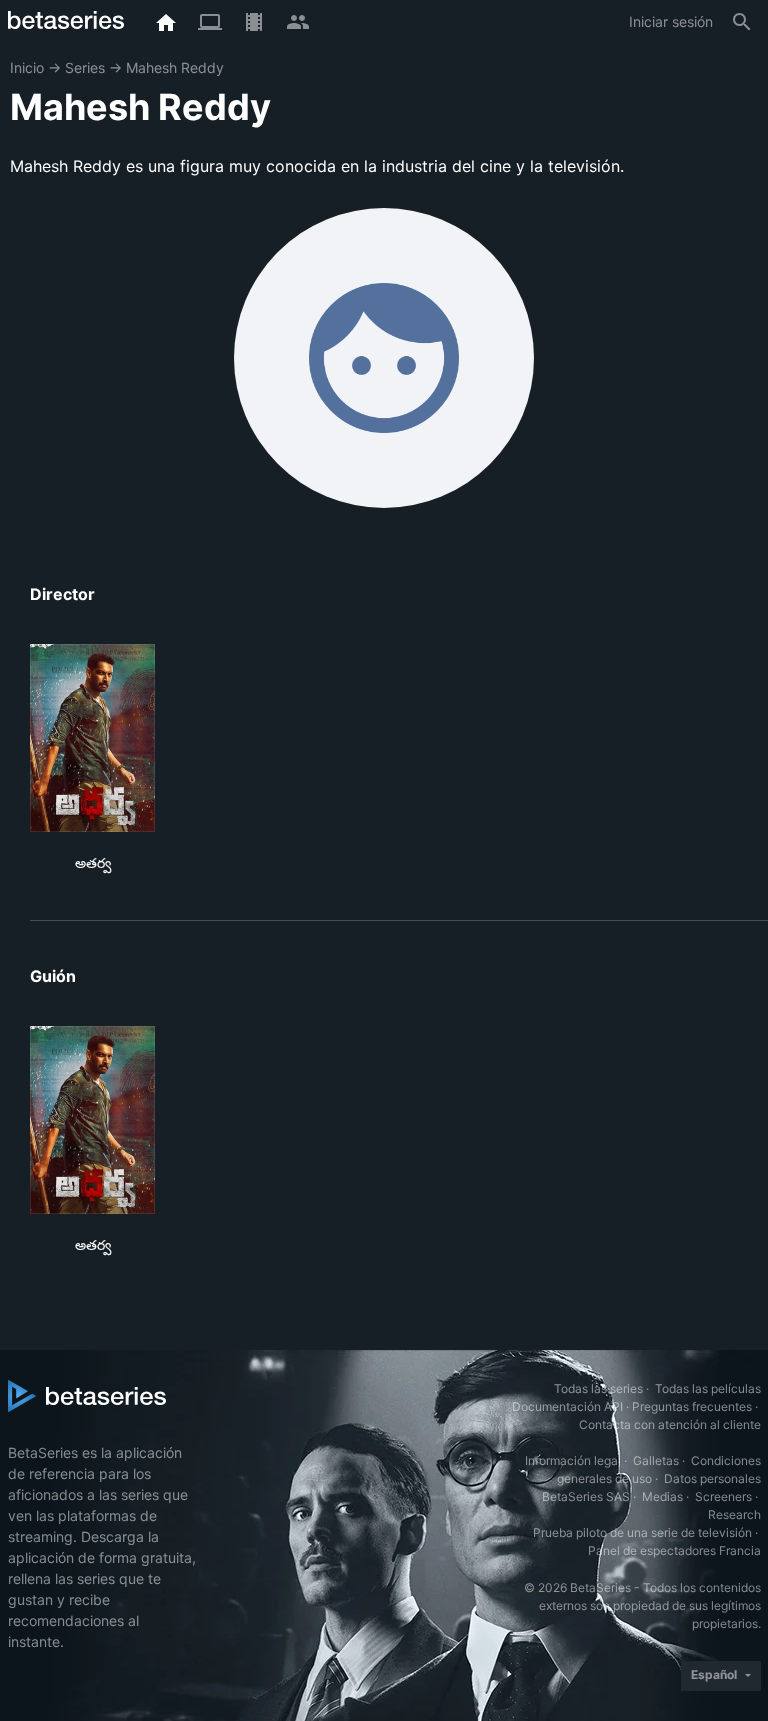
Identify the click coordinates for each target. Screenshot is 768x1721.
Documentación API (567, 1406)
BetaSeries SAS (586, 1496)
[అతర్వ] (92, 738)
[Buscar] (742, 22)
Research (734, 1514)
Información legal (573, 1460)
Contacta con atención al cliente (670, 1424)
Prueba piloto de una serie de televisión (642, 1532)
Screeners (723, 1496)
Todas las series (598, 1388)
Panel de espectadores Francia (674, 1550)
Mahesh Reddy (175, 67)
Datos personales (712, 1478)
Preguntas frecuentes (692, 1406)
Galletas (656, 1460)
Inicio (27, 67)
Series (85, 67)
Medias (662, 1496)
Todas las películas (708, 1388)
